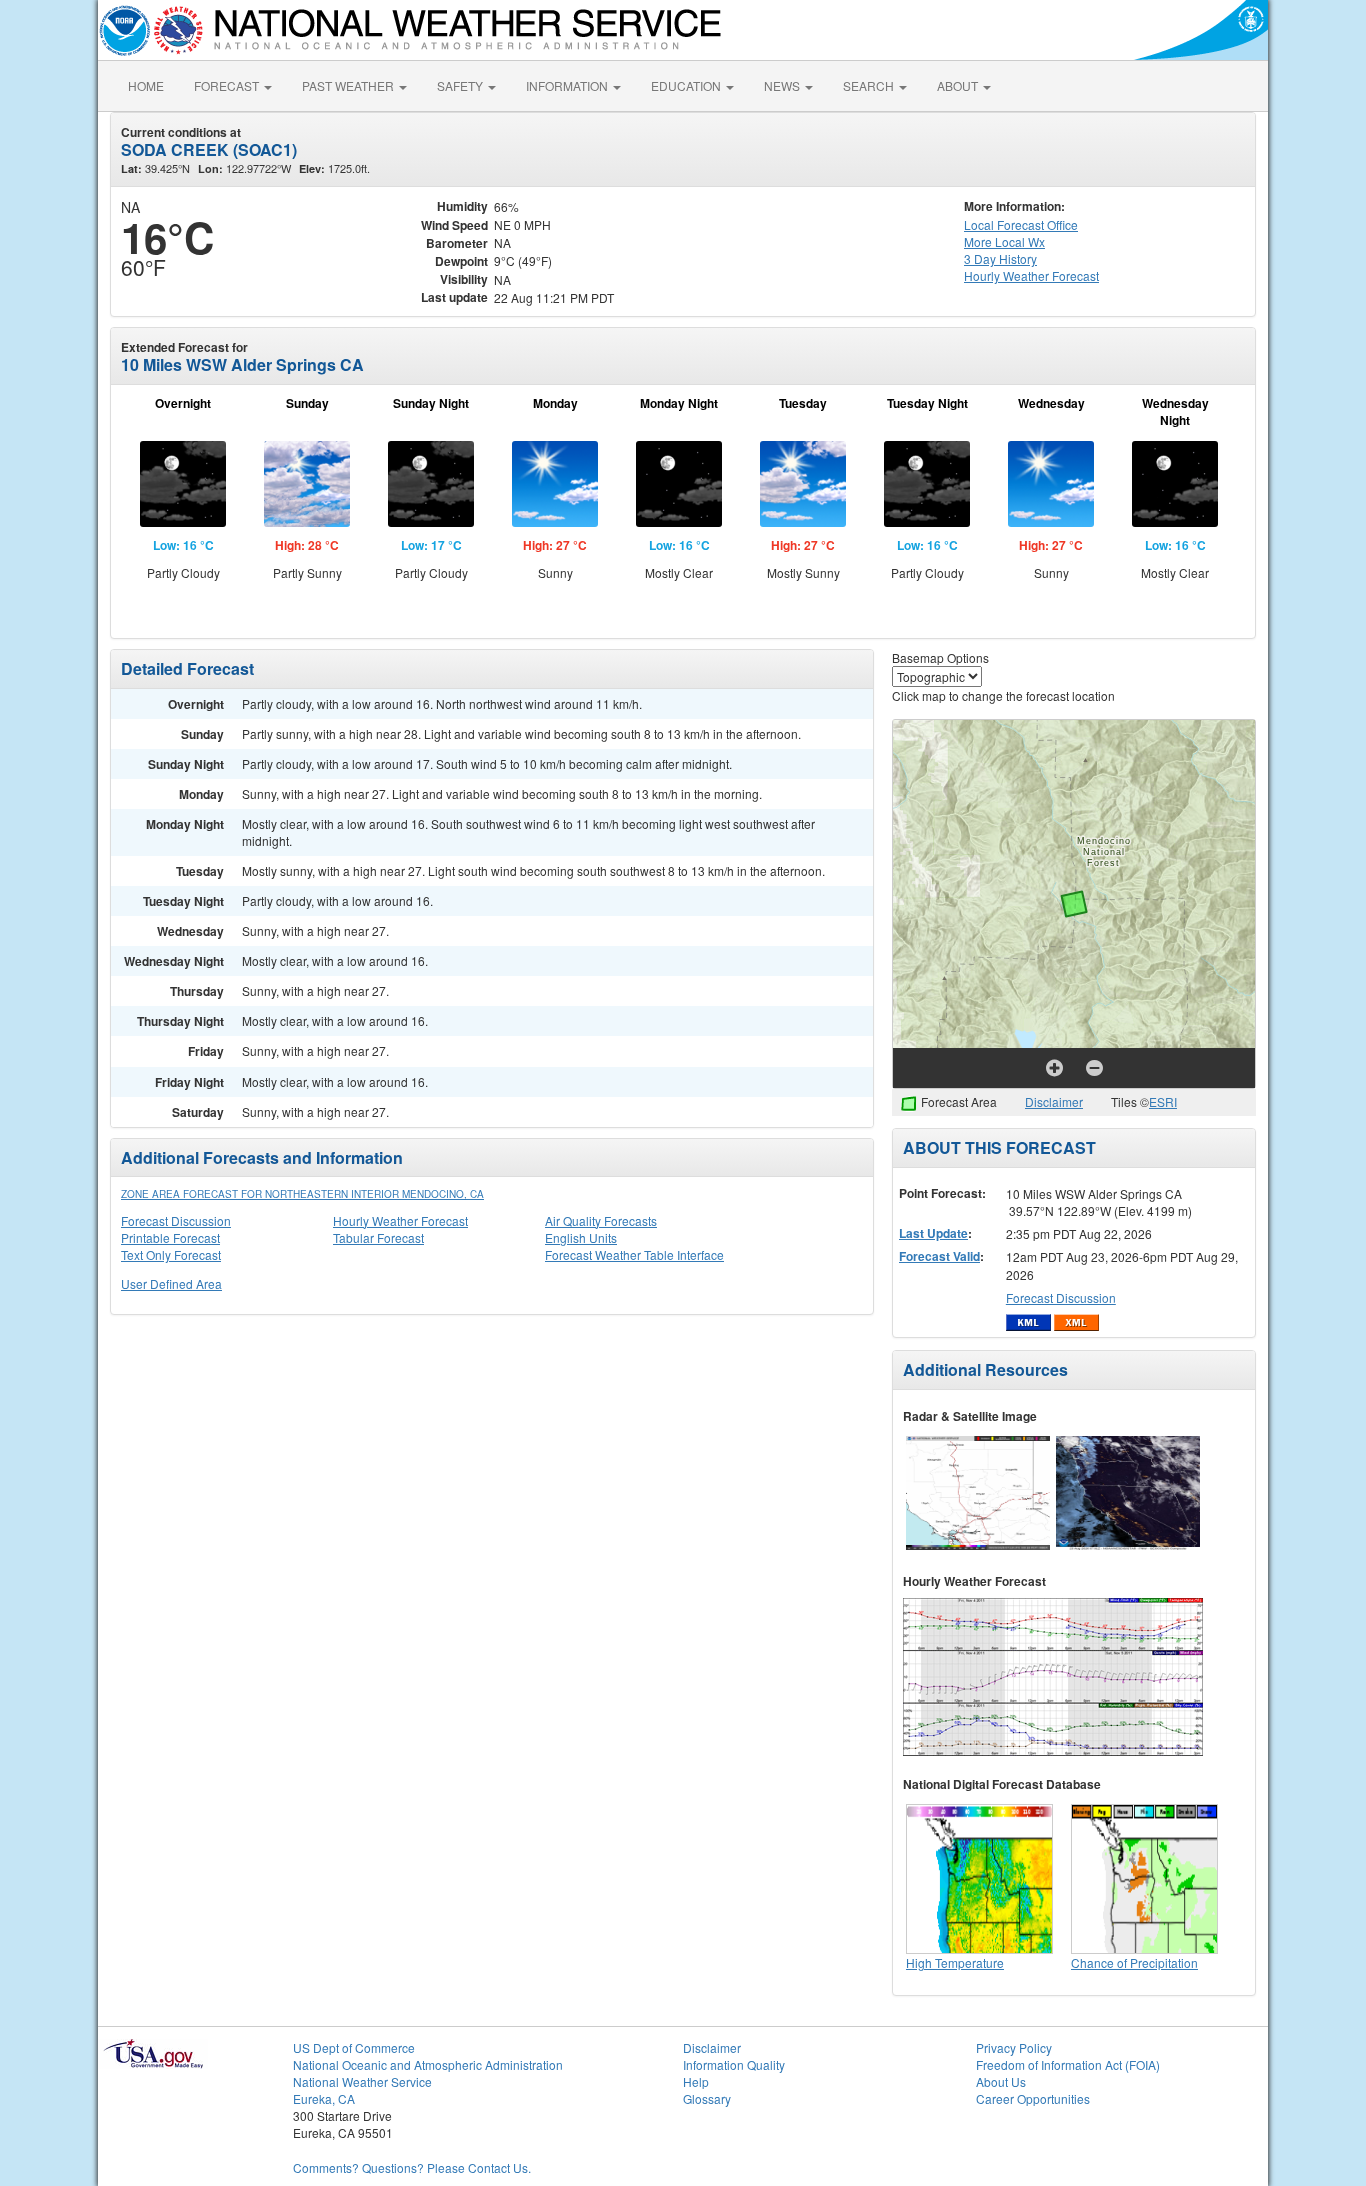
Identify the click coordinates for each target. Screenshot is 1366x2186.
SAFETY (461, 85)
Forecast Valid (939, 1256)
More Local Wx (1004, 241)
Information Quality (734, 2064)
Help (696, 2081)
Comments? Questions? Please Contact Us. (412, 2167)
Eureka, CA (324, 2098)
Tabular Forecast (378, 1237)
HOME (146, 85)
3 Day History (1000, 258)
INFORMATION (568, 85)
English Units (581, 1237)
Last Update (933, 1233)
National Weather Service (362, 2081)
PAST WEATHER (349, 85)
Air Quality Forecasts (601, 1220)
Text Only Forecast (171, 1254)
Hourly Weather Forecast (400, 1220)
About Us (1001, 2081)
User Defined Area (171, 1283)
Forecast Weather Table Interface (634, 1254)
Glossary (707, 2098)
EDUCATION (687, 85)
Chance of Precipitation (1134, 1962)
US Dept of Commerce (354, 2047)
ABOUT (959, 85)
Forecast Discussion (176, 1220)
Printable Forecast (170, 1237)
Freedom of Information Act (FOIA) (1068, 2064)
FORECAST (228, 85)
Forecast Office (1021, 224)
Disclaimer (1054, 1101)
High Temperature (955, 1962)
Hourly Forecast (1031, 275)
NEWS (783, 85)
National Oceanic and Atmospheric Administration (428, 2064)
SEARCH (870, 85)
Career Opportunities (1033, 2098)
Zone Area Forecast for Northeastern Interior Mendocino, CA (302, 1194)
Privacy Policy (1014, 2047)
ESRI (1163, 1101)
